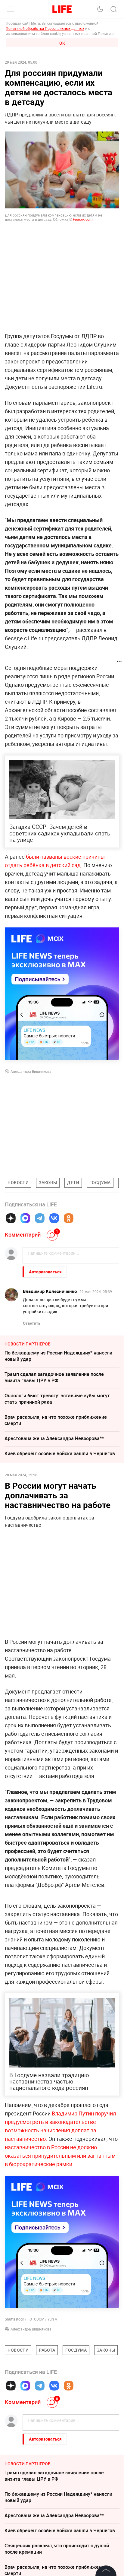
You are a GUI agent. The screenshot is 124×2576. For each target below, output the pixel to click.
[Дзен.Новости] (11, 1218)
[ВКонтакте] (54, 1218)
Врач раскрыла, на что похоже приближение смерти (56, 1420)
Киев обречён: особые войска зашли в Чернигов (60, 1453)
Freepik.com (83, 219)
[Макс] (25, 1218)
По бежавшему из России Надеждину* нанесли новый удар (58, 1356)
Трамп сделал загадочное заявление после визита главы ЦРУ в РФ (54, 1377)
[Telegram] (40, 1218)
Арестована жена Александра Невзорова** (54, 1438)
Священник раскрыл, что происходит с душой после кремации (57, 2549)
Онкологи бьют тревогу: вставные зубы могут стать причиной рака (57, 1399)
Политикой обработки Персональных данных (45, 28)
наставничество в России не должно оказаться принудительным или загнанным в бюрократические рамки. (60, 2156)
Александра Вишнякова (31, 1071)
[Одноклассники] (69, 1218)
